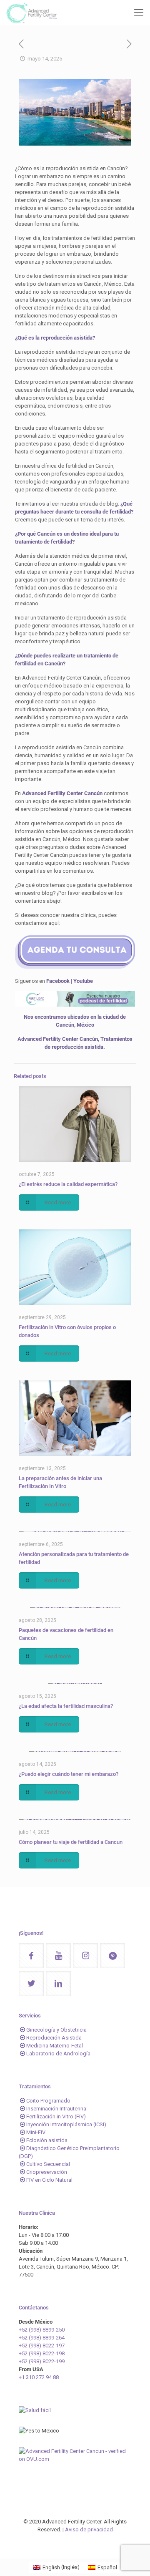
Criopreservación (47, 2172)
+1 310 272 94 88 (39, 2377)
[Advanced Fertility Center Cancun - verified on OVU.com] (75, 2459)
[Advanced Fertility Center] (31, 13)
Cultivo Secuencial (48, 2164)
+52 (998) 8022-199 (42, 2361)
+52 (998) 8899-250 (42, 2330)
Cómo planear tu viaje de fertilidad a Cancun (71, 1842)
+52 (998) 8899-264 (42, 2338)
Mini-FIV (36, 2132)
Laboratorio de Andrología (58, 2053)
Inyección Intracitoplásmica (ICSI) (66, 2124)
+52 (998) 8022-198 (42, 2353)
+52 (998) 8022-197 (42, 2346)
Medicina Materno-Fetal (55, 2046)
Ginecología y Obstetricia (56, 2030)
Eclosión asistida (47, 2140)
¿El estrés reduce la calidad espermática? (68, 1184)
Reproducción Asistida (54, 2038)
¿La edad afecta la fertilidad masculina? (66, 1706)
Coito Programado (48, 2101)
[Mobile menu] (139, 13)
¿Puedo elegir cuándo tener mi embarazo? (69, 1774)
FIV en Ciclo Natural (49, 2180)
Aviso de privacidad (89, 2529)
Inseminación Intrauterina (56, 2109)
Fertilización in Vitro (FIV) (56, 2116)
